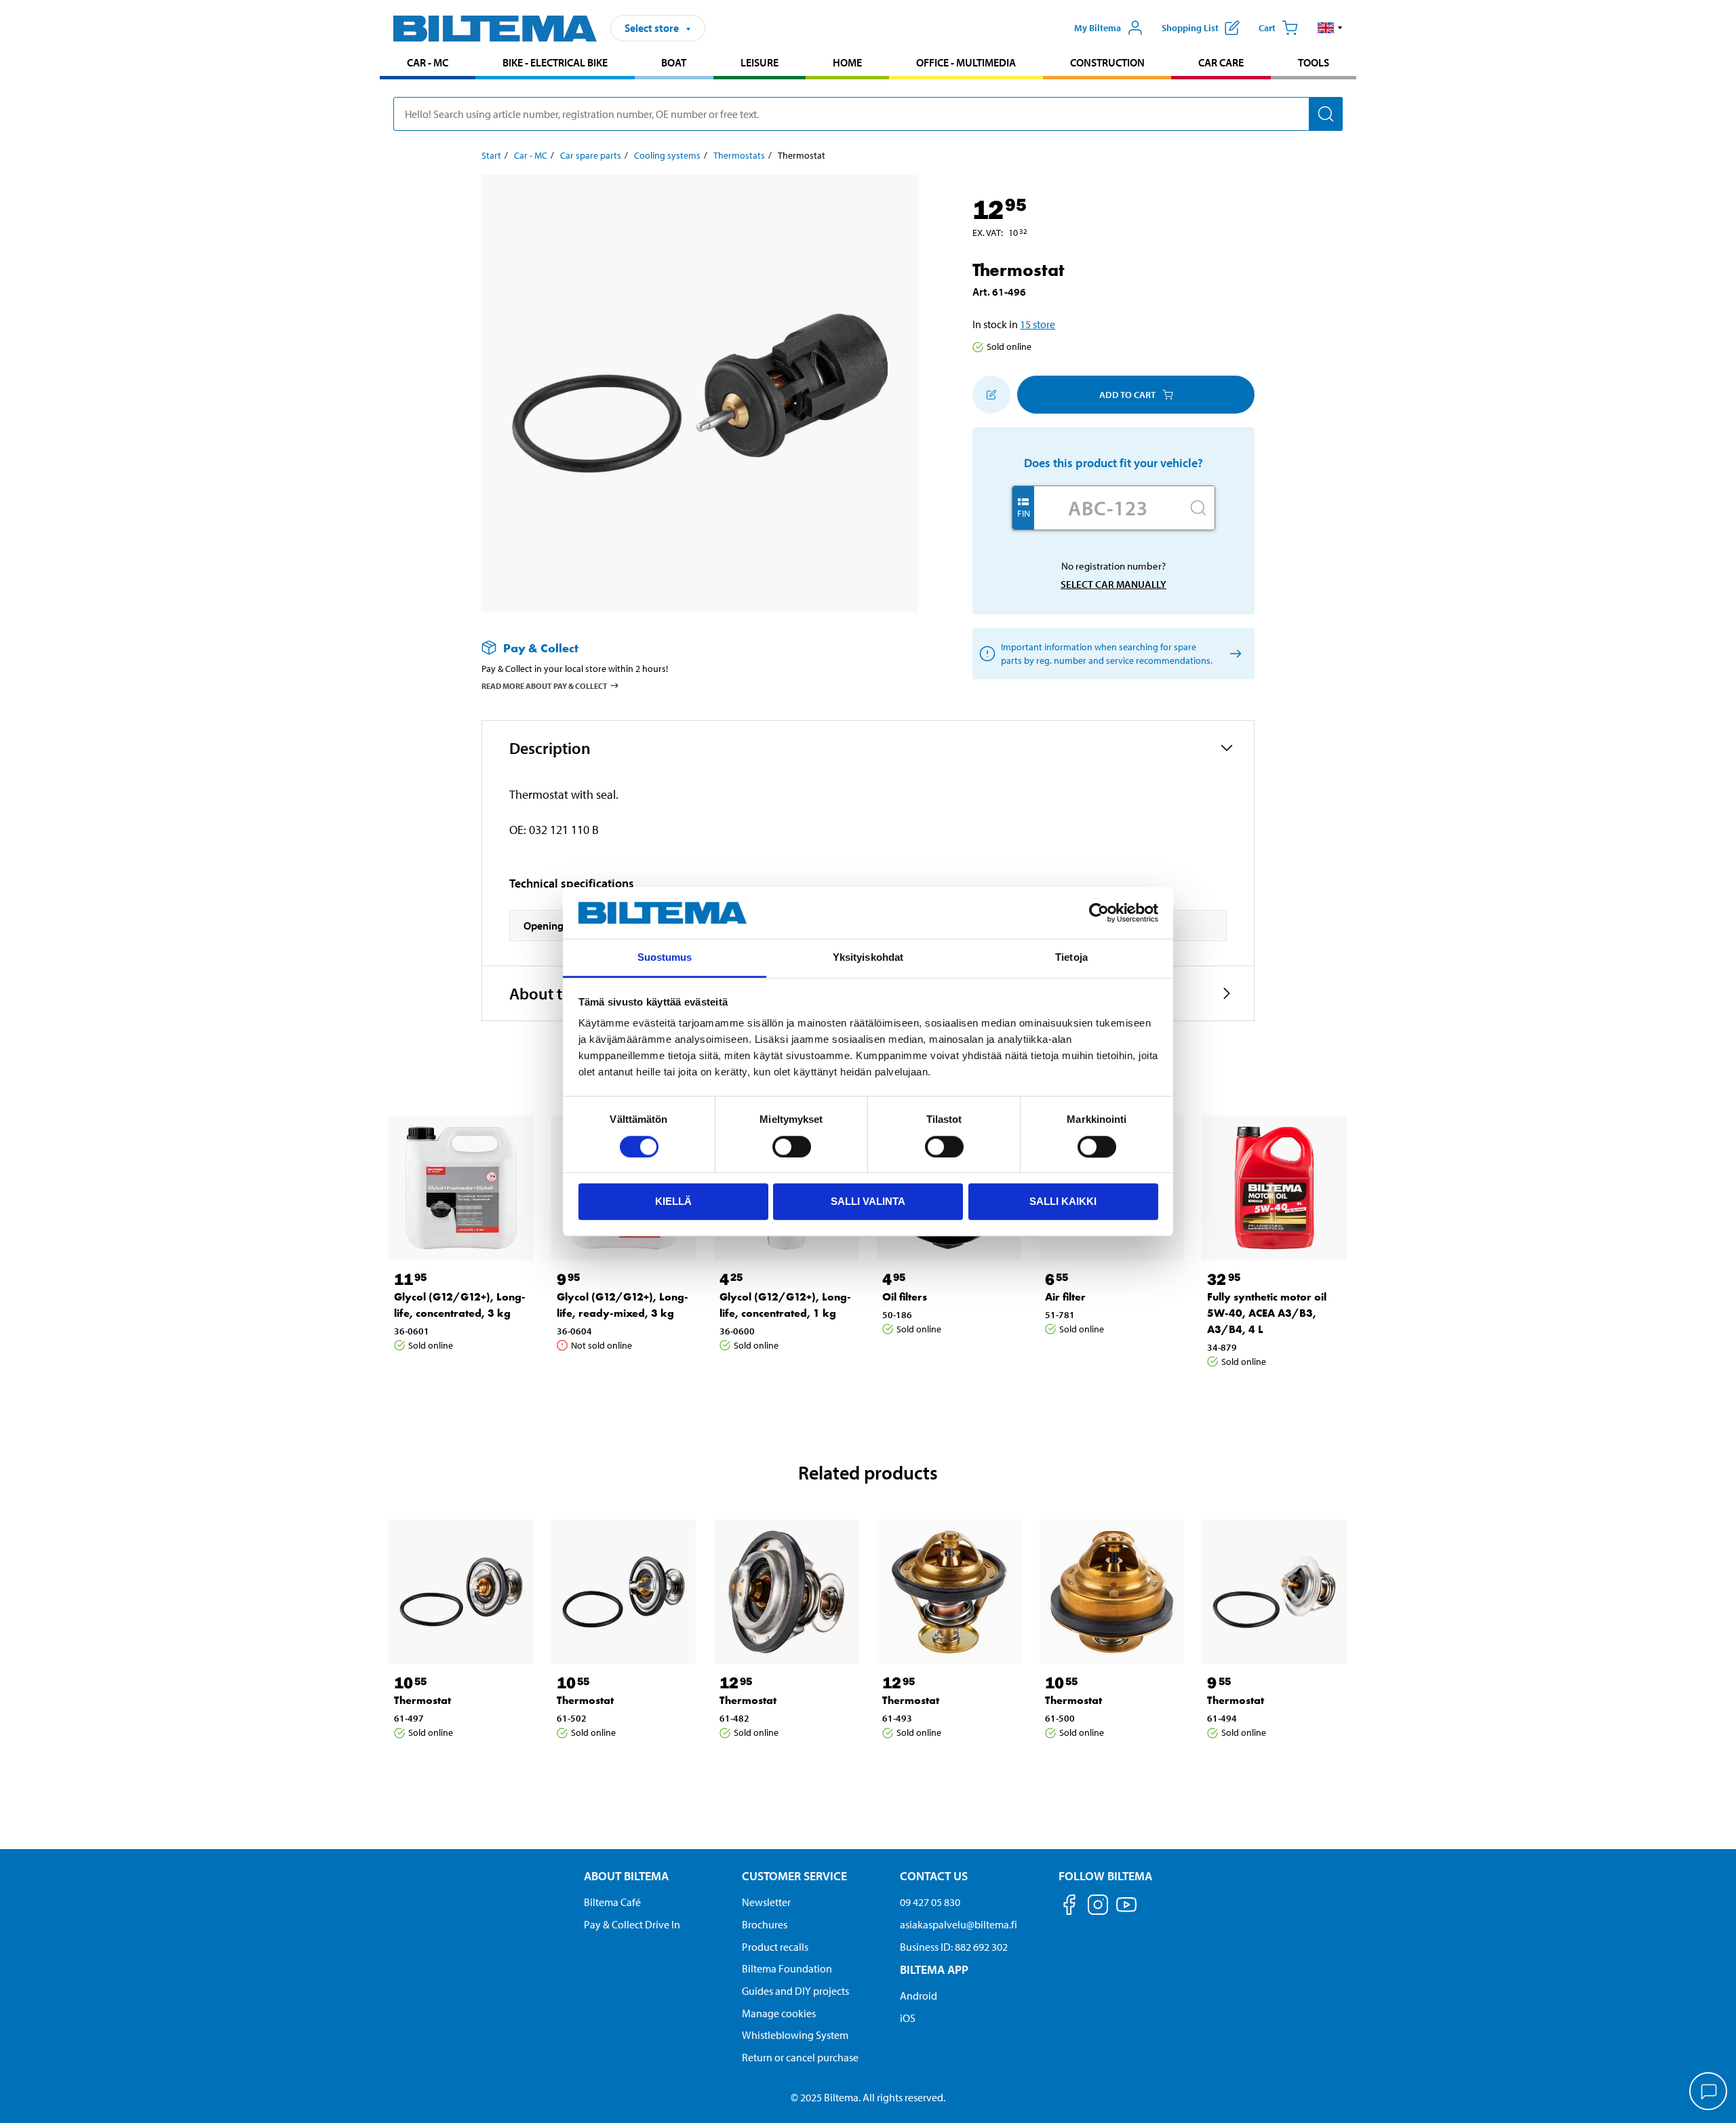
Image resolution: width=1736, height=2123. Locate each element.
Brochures (765, 1924)
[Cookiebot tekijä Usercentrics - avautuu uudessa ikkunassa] (1099, 913)
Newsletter (766, 1902)
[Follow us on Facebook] (1069, 1907)
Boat (674, 62)
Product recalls (775, 1947)
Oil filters (905, 1297)
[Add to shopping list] (991, 395)
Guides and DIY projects (795, 1991)
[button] (1330, 28)
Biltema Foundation (787, 1968)
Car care (1221, 62)
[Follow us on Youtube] (1126, 1911)
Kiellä (673, 1201)
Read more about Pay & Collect (545, 686)
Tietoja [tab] (1071, 958)
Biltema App (934, 1969)
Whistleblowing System (795, 2035)
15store (1038, 324)
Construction (1107, 62)
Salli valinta (868, 1201)
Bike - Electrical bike (555, 62)
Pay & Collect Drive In (632, 1924)
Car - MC (428, 62)
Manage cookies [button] (779, 2013)
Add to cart (1127, 395)
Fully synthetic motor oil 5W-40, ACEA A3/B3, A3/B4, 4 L (1267, 1313)
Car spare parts (591, 155)
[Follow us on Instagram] (1098, 1907)
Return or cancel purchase (800, 2057)
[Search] (1326, 114)
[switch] (792, 1147)
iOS (908, 2018)
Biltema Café (612, 1902)
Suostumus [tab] (665, 958)
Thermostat (422, 1700)
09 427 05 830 (930, 1902)
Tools (1314, 62)
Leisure (759, 62)
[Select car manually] (1233, 654)
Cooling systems (667, 155)
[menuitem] (428, 64)
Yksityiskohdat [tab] (868, 958)
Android (919, 1996)
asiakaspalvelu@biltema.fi (959, 1924)
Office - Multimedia (966, 62)
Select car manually (1113, 584)
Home (847, 62)
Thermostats (739, 155)
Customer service (794, 1876)
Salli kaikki (1063, 1201)
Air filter (1065, 1297)
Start (491, 155)
